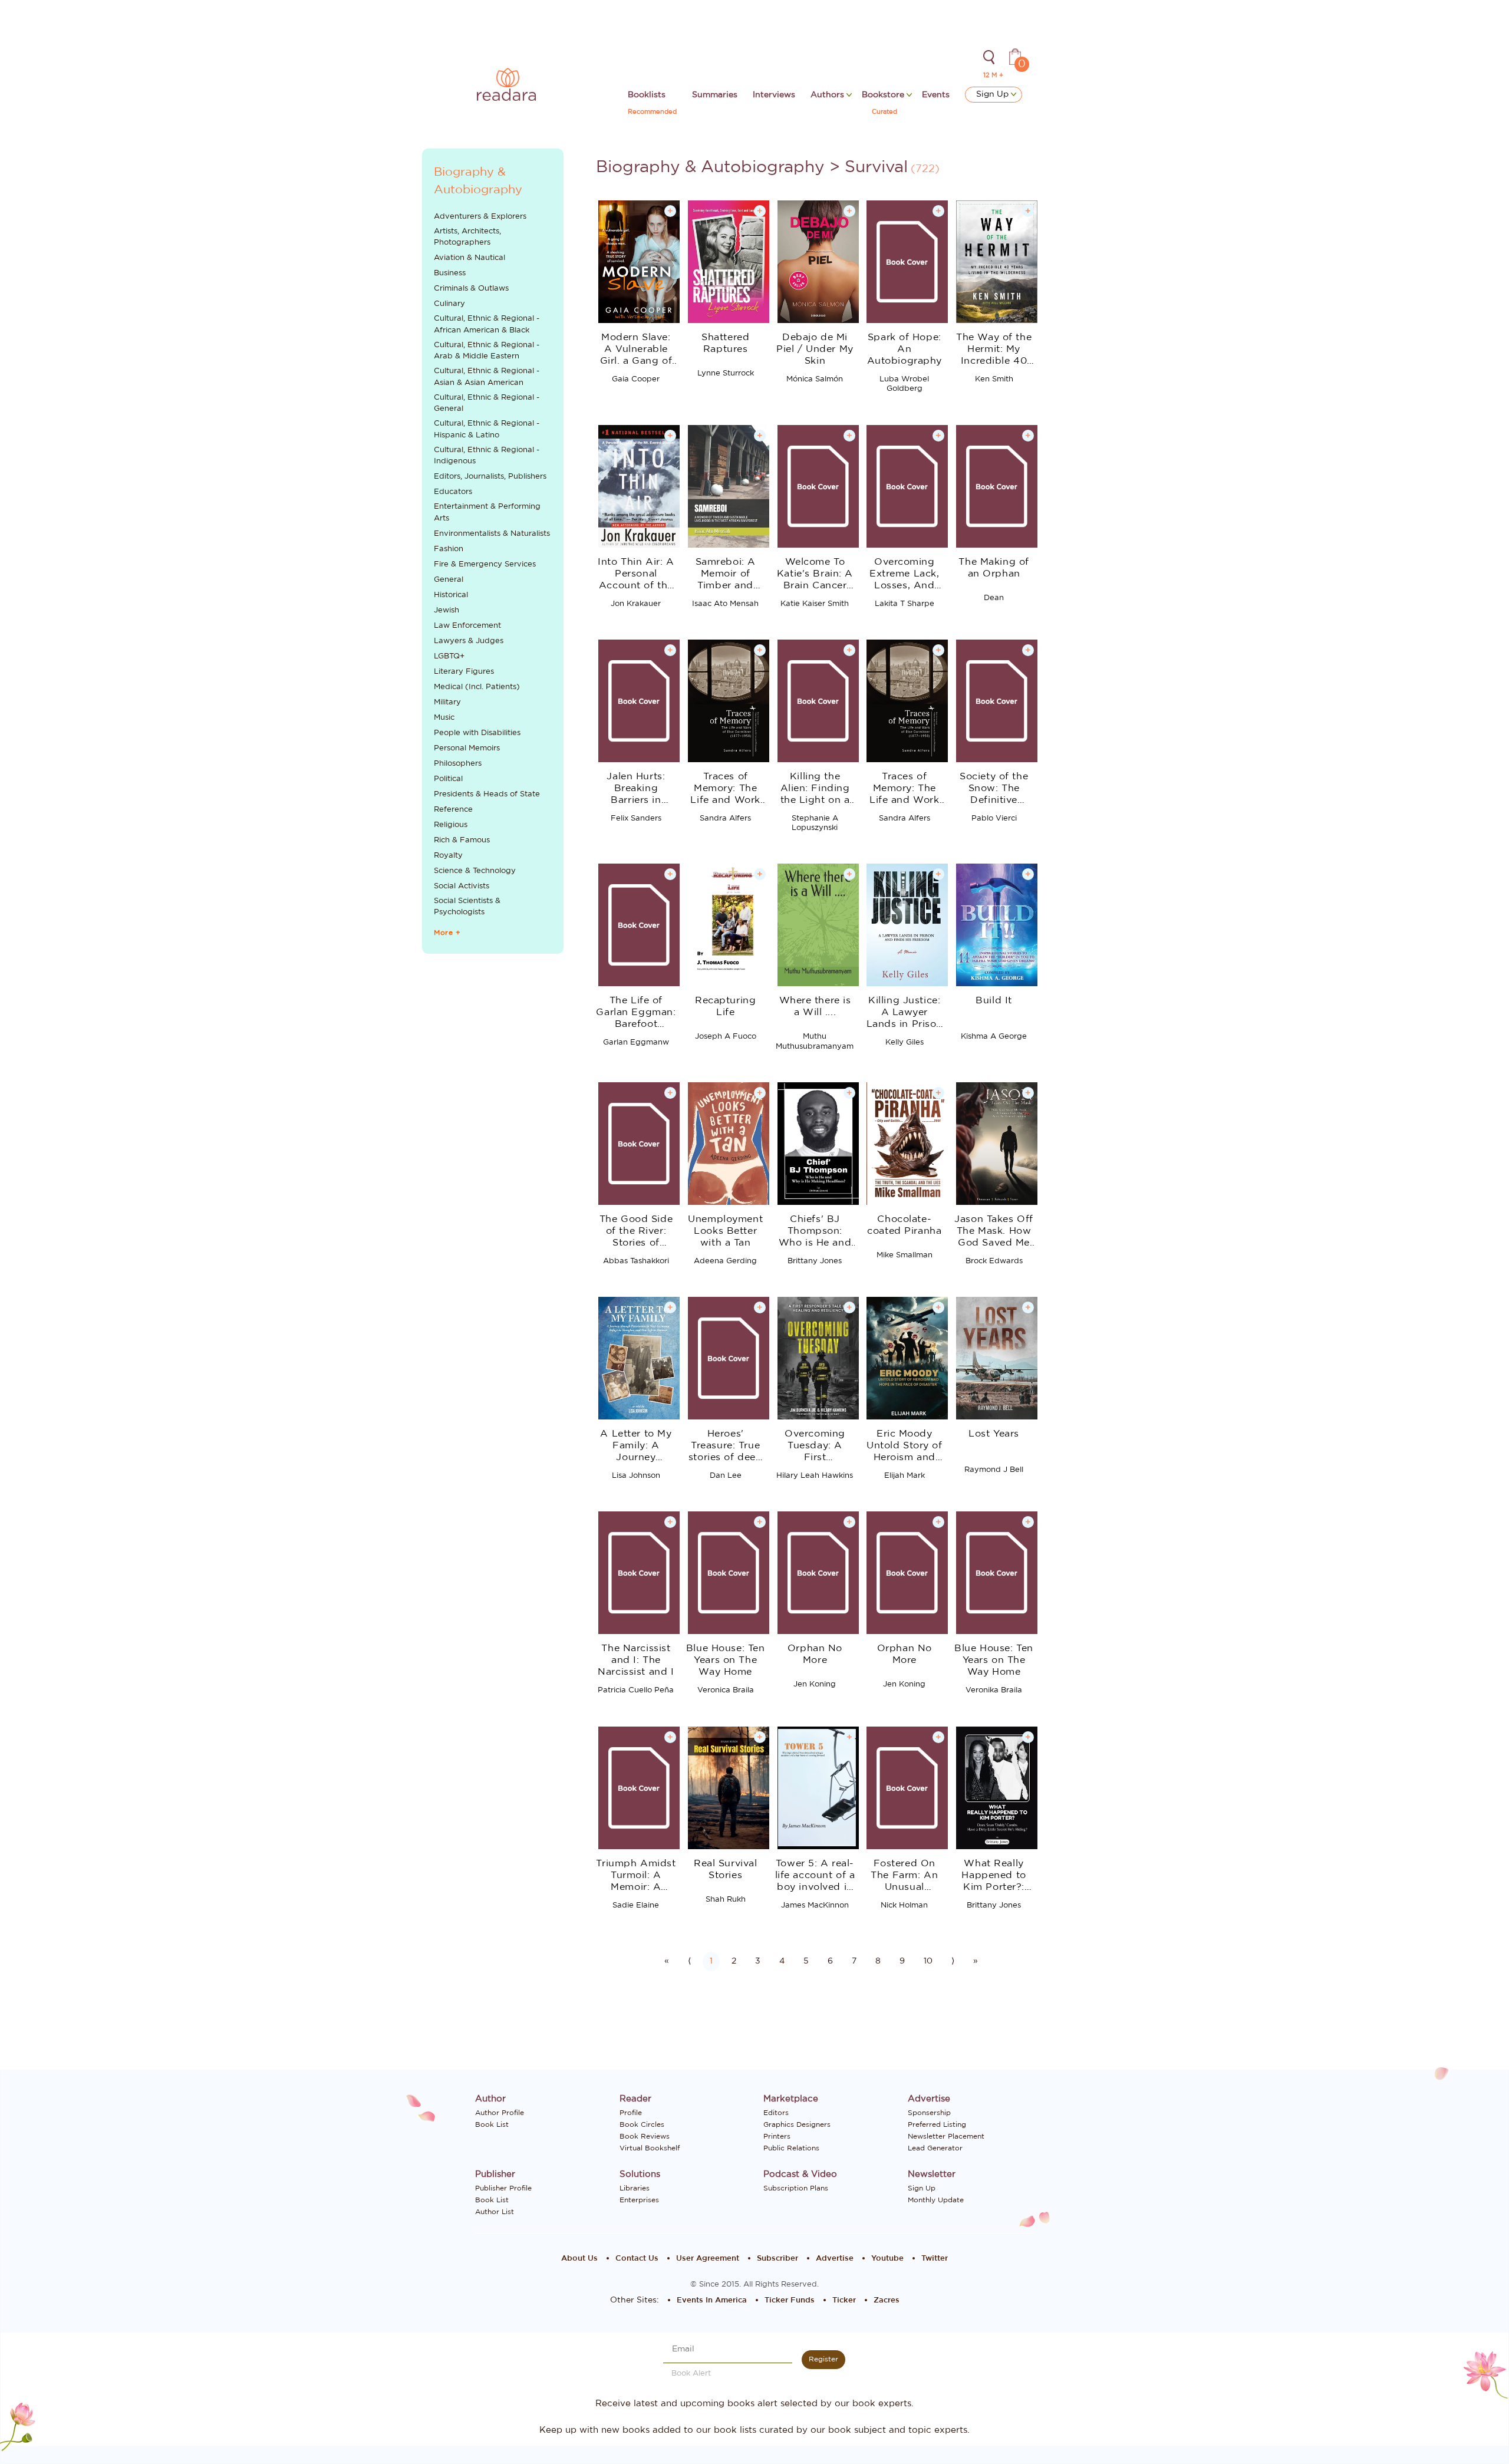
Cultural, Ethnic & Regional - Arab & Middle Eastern (487, 351)
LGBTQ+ (449, 656)
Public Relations (791, 2148)
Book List (492, 2124)
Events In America (712, 2300)
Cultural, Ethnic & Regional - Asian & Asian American (487, 377)
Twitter (935, 2259)
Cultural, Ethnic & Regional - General (487, 403)
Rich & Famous (462, 840)
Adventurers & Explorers (480, 217)
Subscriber (777, 2259)
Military (447, 702)
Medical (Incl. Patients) (477, 687)
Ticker (844, 2300)
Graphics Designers (797, 2124)
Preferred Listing (937, 2124)
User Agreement (708, 2259)
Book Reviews (645, 2136)
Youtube (887, 2259)
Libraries (635, 2188)
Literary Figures (464, 672)
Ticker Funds (790, 2300)
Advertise (835, 2259)
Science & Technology (475, 871)
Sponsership (929, 2113)
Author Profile (500, 2113)
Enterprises (639, 2200)
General (449, 580)
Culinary (449, 304)
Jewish (447, 610)
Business (450, 273)
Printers (777, 2136)
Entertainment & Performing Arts (487, 513)
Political (448, 779)
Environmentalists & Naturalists (492, 534)
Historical (451, 595)
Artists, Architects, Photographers (467, 237)
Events (936, 95)
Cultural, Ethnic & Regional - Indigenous (487, 456)
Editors (776, 2113)
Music (444, 718)
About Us (579, 2259)
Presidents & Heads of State (487, 794)
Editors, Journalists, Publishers (490, 477)
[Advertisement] (493, 1160)
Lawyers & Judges (469, 641)
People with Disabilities (477, 733)
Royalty (448, 856)
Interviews (774, 95)
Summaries (715, 95)
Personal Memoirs (467, 748)
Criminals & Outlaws (471, 289)
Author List (495, 2212)
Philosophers (458, 764)
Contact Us (637, 2259)
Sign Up (994, 94)
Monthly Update (936, 2200)
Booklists (647, 95)
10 (928, 1961)
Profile (631, 2113)
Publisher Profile (503, 2188)
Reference (453, 810)
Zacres (887, 2300)
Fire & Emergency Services (485, 564)
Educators (453, 492)
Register (823, 2359)
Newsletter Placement (946, 2136)
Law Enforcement (467, 626)
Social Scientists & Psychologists (467, 907)
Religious (451, 825)
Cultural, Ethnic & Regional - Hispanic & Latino (487, 429)
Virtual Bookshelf (650, 2148)
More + (447, 933)
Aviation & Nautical (469, 258)
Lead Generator (935, 2148)
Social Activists (462, 886)
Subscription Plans (796, 2188)
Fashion (449, 549)
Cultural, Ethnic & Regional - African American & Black (487, 325)
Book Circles (642, 2124)
